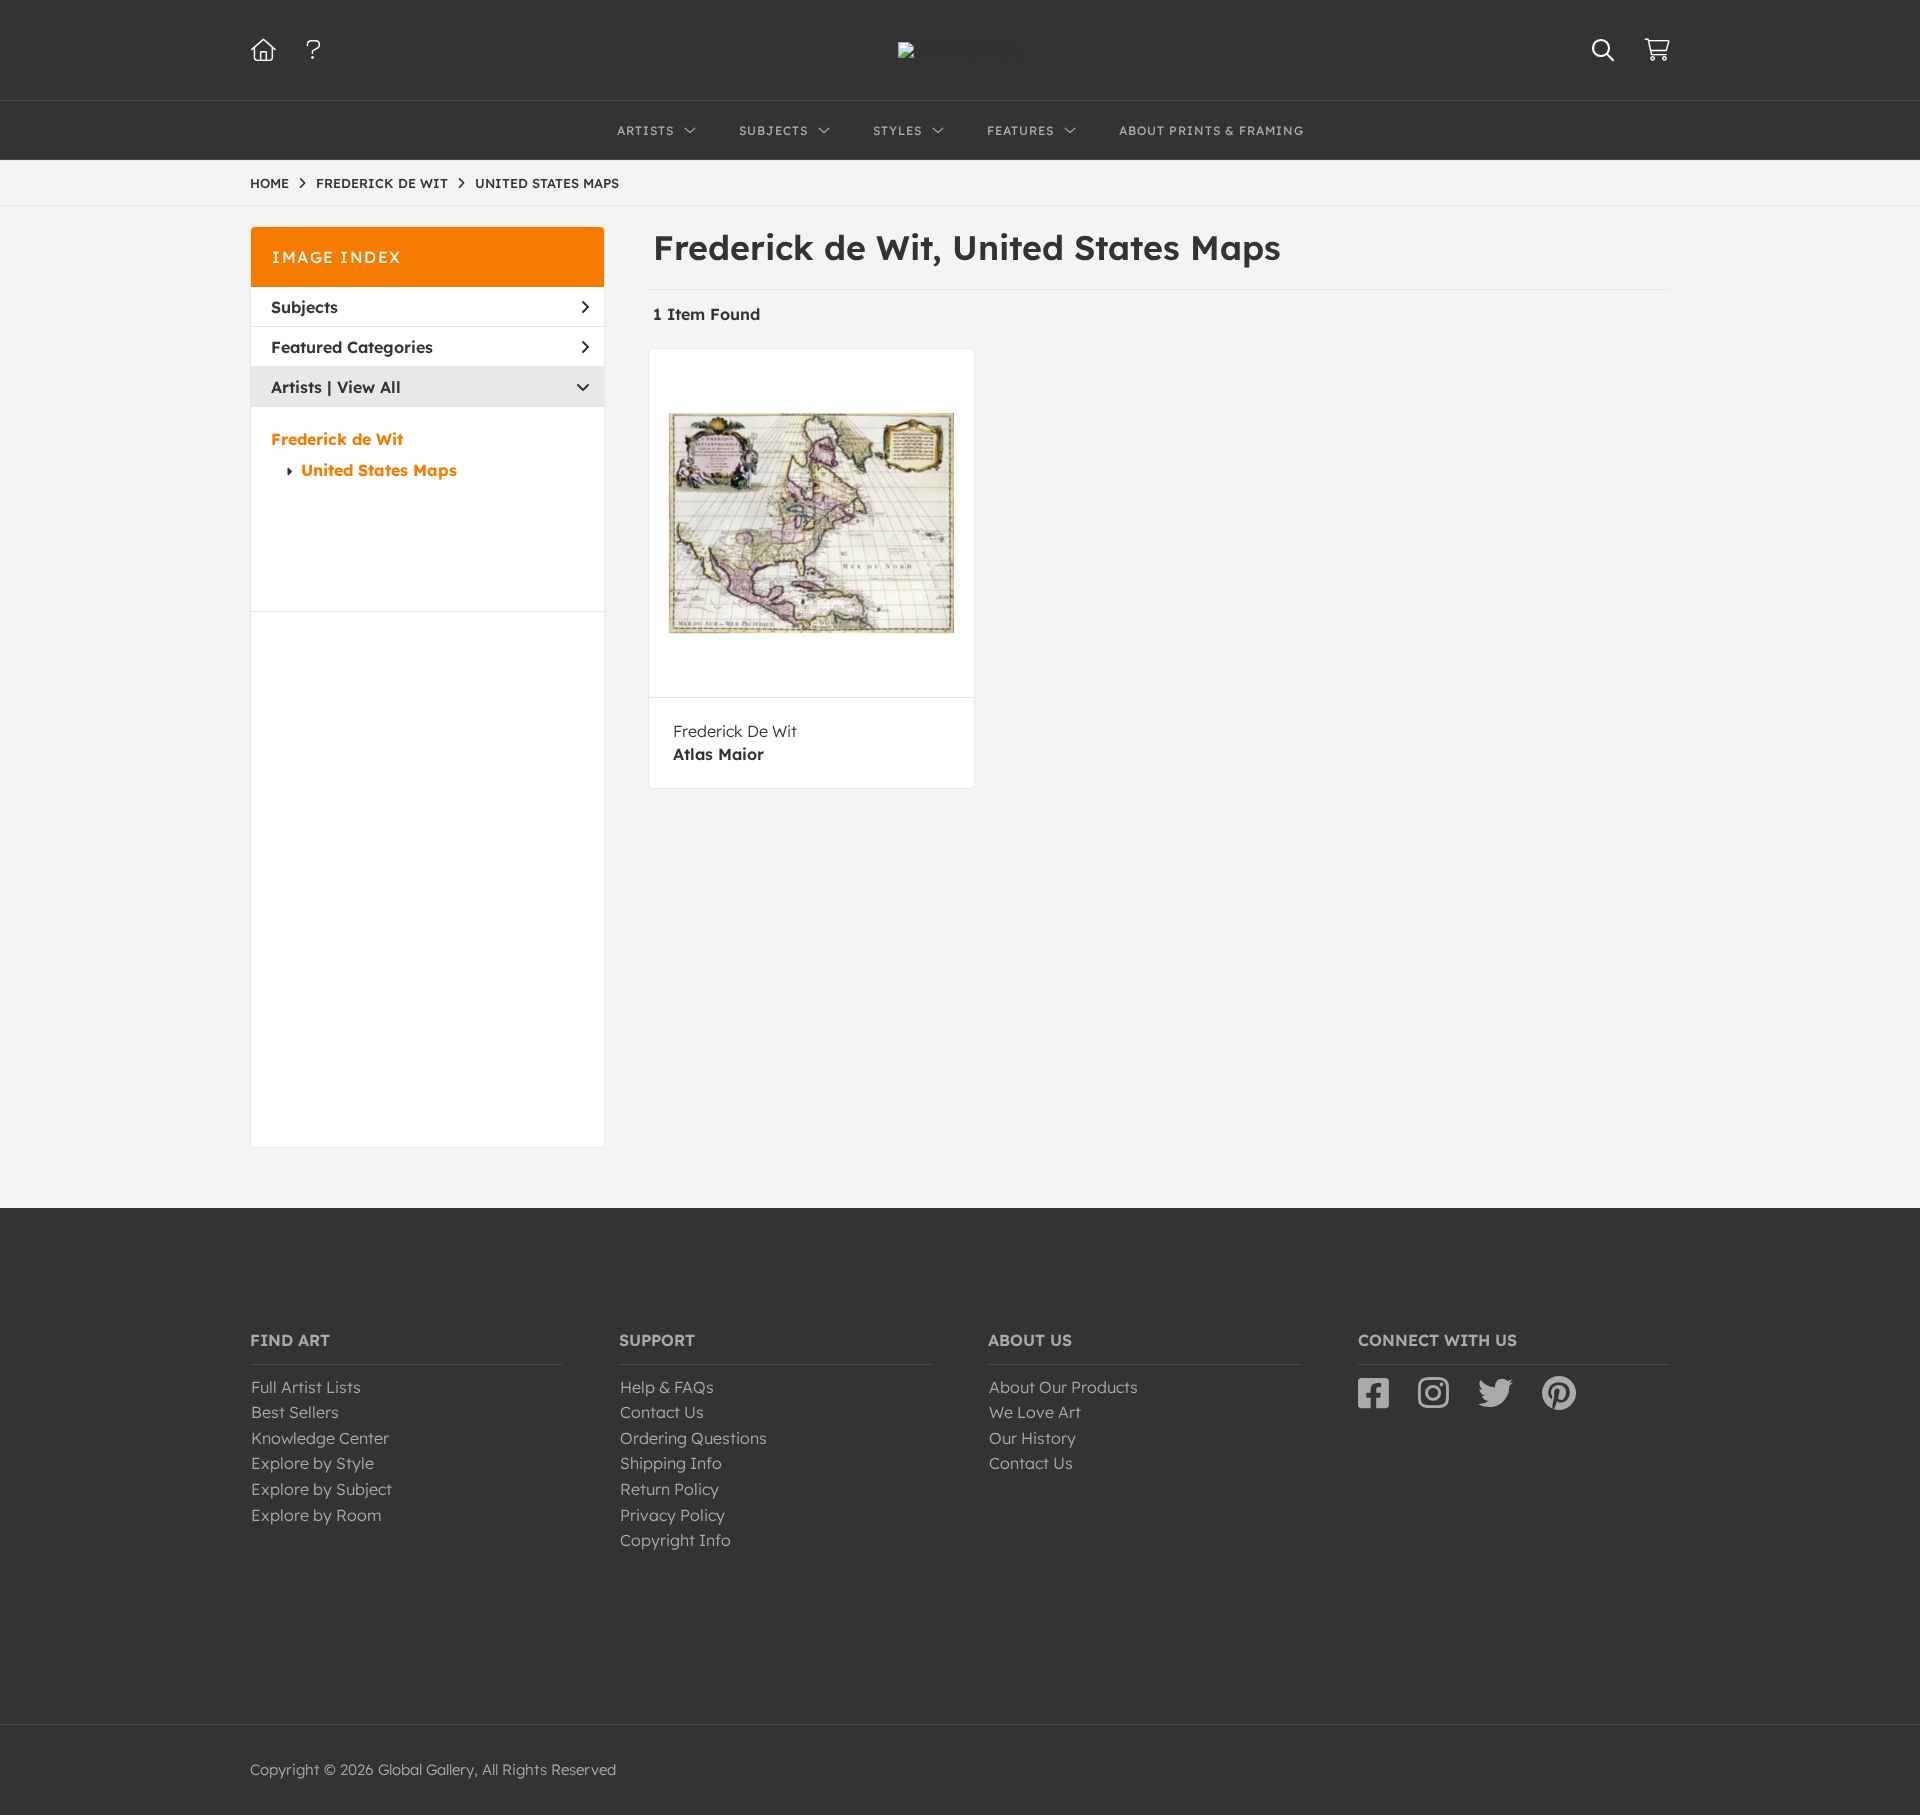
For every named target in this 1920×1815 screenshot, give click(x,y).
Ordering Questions (693, 1438)
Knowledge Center (320, 1438)
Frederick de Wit (337, 439)
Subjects (304, 307)
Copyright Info (675, 1540)
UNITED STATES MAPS (547, 183)
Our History (1032, 1438)
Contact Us (662, 1412)
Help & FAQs (667, 1387)
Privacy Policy (672, 1515)
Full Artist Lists (306, 1387)
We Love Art (1035, 1412)
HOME (269, 183)
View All (369, 387)
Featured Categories (352, 347)
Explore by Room (316, 1515)
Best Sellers (295, 1412)
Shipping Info (671, 1463)
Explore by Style (312, 1463)
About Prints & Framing (1211, 130)
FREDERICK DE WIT (382, 183)
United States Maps (379, 470)
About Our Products (1063, 1387)
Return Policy (669, 1489)
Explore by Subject (321, 1489)
